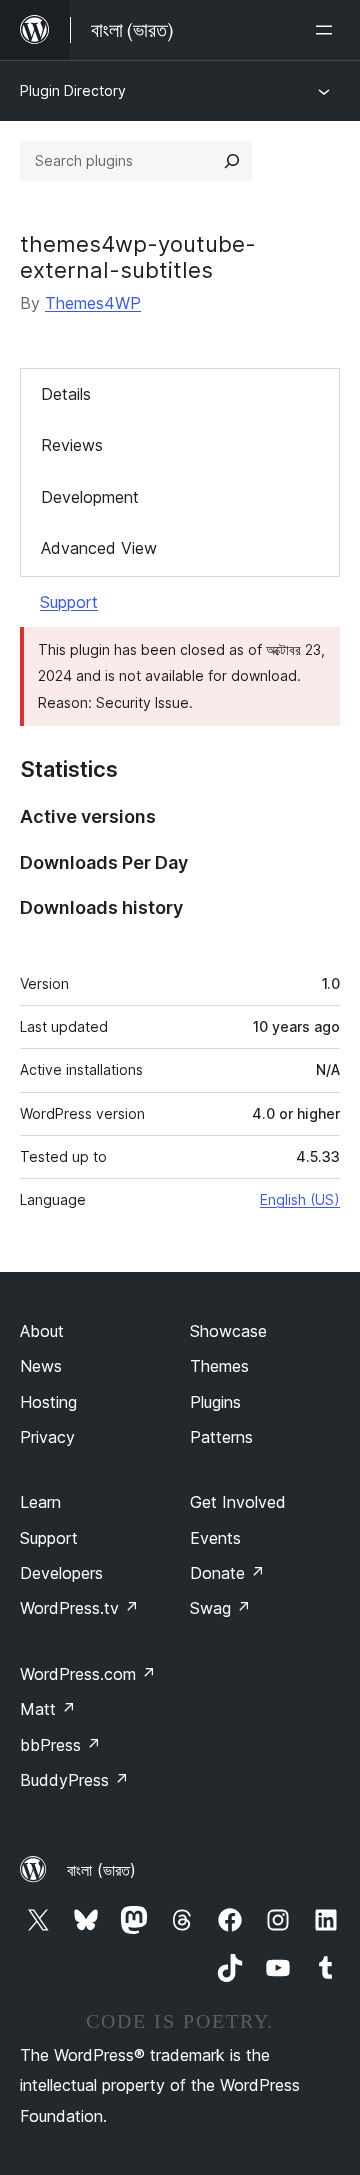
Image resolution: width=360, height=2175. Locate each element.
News (41, 1366)
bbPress (60, 1745)
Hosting (48, 1402)
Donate (227, 1573)
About (42, 1331)
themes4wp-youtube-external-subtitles (138, 257)
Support (69, 602)
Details (66, 394)
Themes (219, 1366)
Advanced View (99, 548)
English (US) (300, 1199)
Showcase (228, 1331)
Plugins (215, 1402)
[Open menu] (328, 30)
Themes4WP (93, 303)
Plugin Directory (73, 90)
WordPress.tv (79, 1608)
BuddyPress (74, 1780)
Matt (48, 1709)
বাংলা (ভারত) (101, 1870)
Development (90, 497)
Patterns (221, 1437)
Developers (61, 1573)
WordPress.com (88, 1674)
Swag (220, 1608)
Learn (40, 1502)
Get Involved (238, 1502)
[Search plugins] (232, 161)
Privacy (47, 1437)
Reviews (72, 445)
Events (215, 1538)
